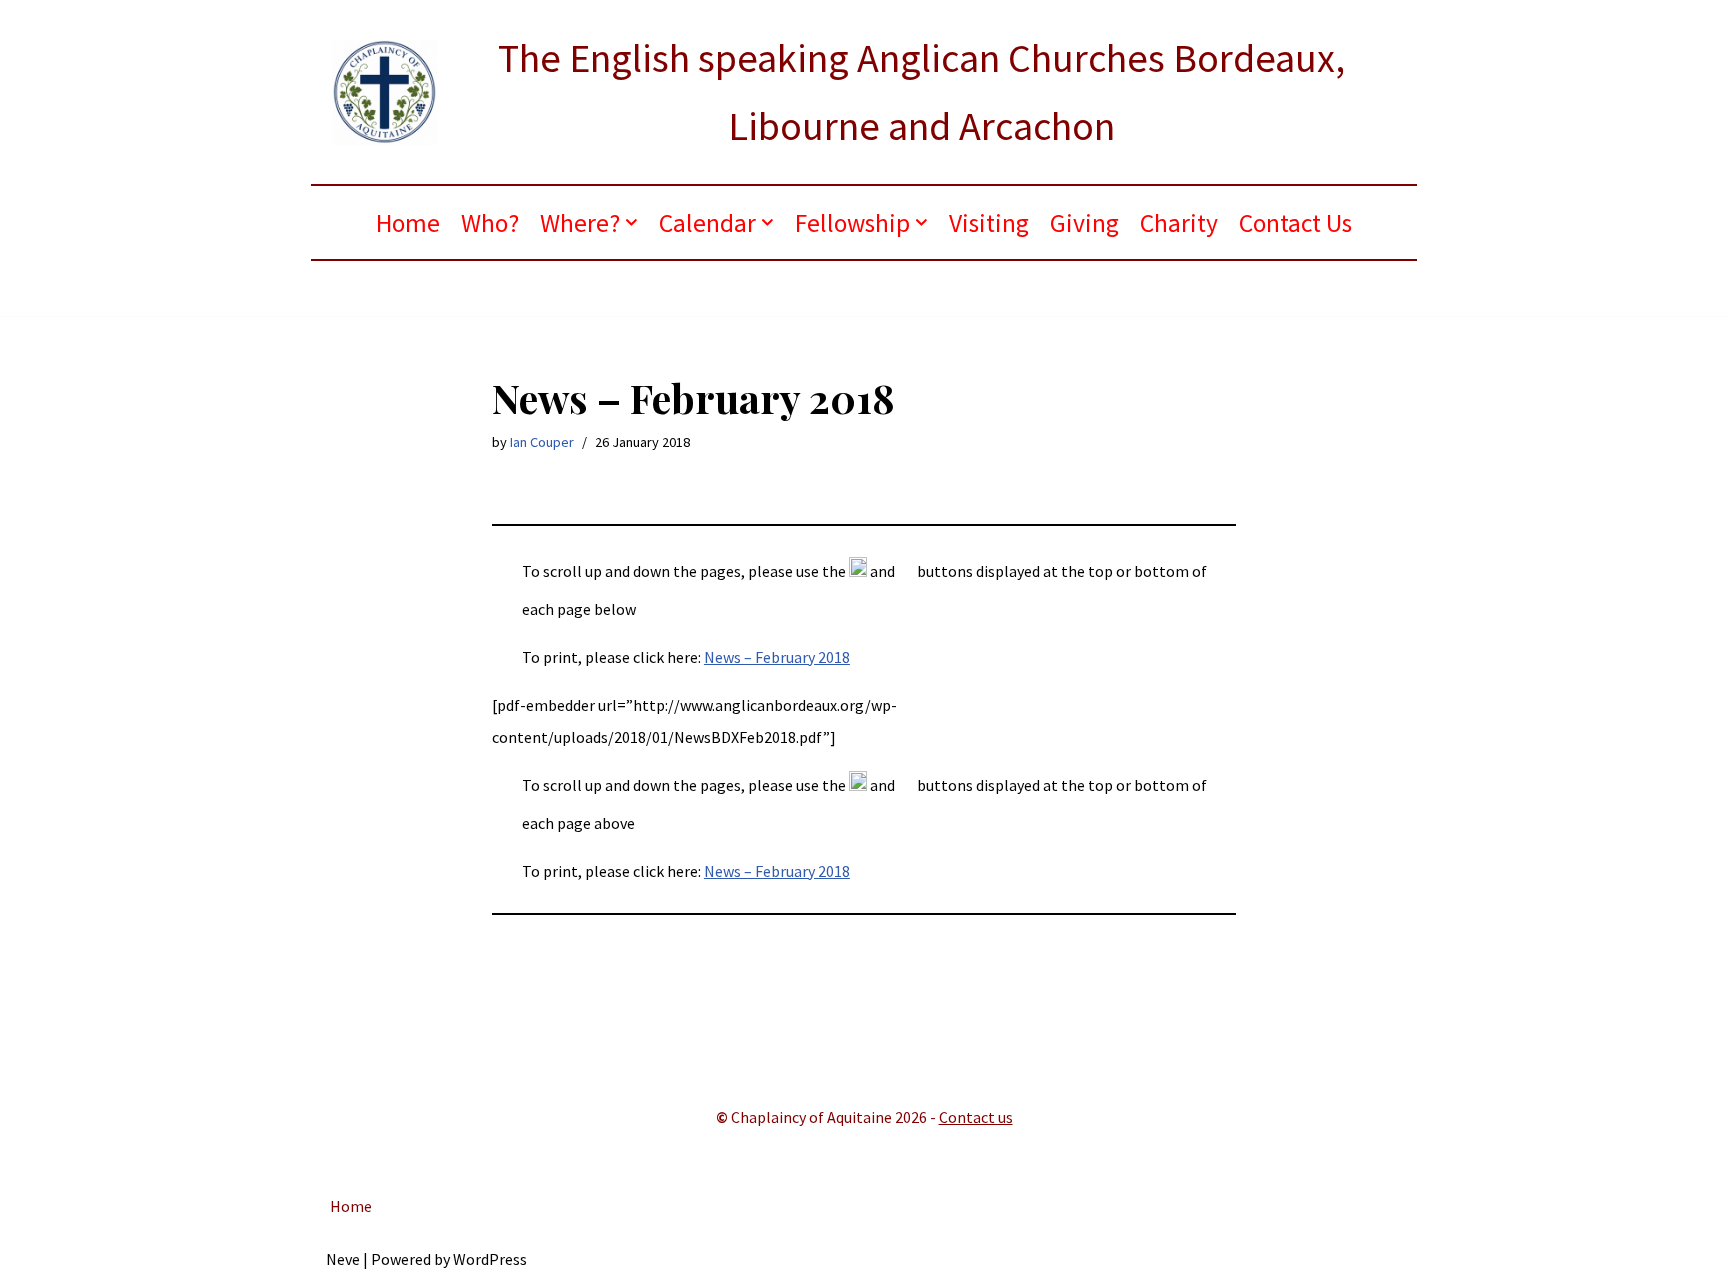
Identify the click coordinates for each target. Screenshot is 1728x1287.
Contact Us (1295, 223)
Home (408, 223)
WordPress (490, 1259)
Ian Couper (542, 442)
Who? (490, 223)
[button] (631, 222)
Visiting (989, 223)
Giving (1084, 223)
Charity (1179, 223)
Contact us (976, 1117)
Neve (343, 1259)
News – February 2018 (777, 657)
